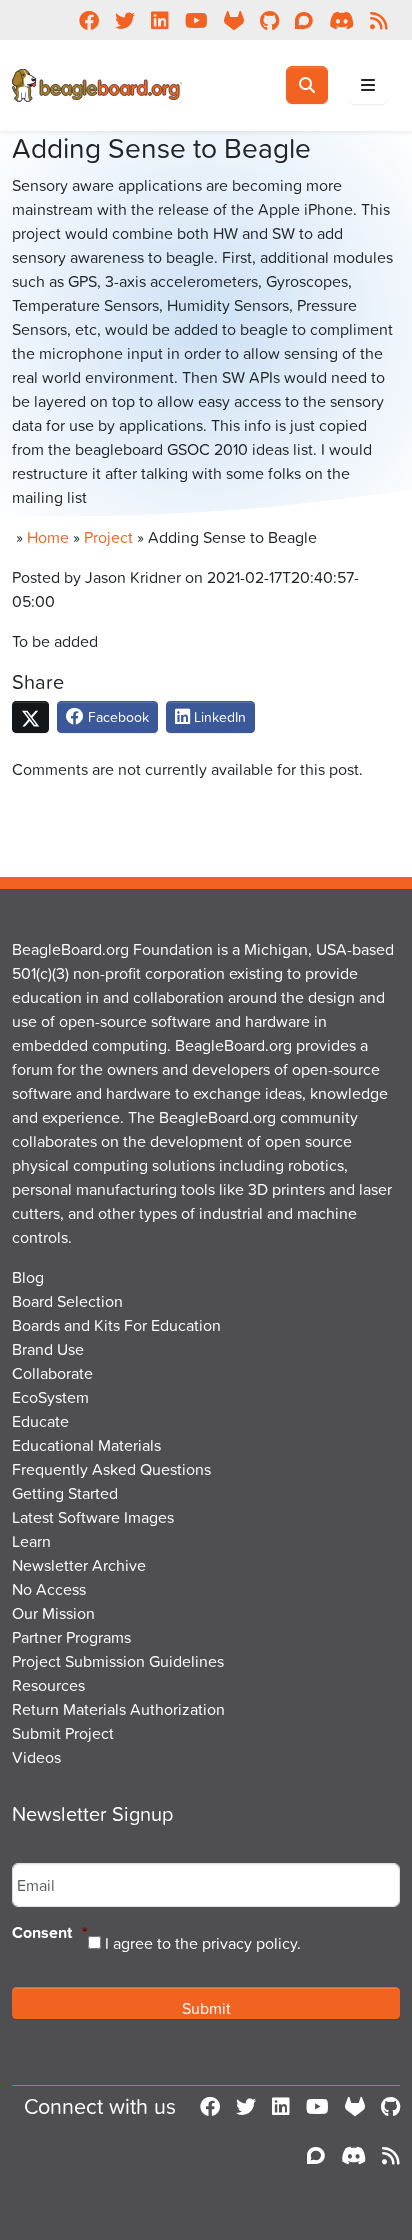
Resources (48, 1685)
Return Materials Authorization (118, 1709)
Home (48, 537)
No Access (49, 1589)
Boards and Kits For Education (116, 1325)
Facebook (116, 716)
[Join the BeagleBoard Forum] (316, 2156)
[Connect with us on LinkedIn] (281, 2107)
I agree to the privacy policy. (203, 1943)
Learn (31, 1541)
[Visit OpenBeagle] (355, 2107)
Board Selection (67, 1301)
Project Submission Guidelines (118, 1661)
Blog (28, 1277)
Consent (50, 1933)
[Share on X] (30, 717)
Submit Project (63, 1733)
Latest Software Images (93, 1517)
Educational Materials (86, 1445)
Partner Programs (71, 1637)
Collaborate (52, 1373)
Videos (36, 1757)
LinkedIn (218, 716)
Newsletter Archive (79, 1565)
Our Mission (53, 1613)
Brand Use (48, 1349)
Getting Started (65, 1493)
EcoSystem (50, 1397)
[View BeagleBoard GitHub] (390, 2107)
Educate (40, 1421)
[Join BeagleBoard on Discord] (353, 2156)
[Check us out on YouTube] (317, 2107)
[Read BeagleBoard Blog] (391, 2156)
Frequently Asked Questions (111, 1469)
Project (108, 537)
